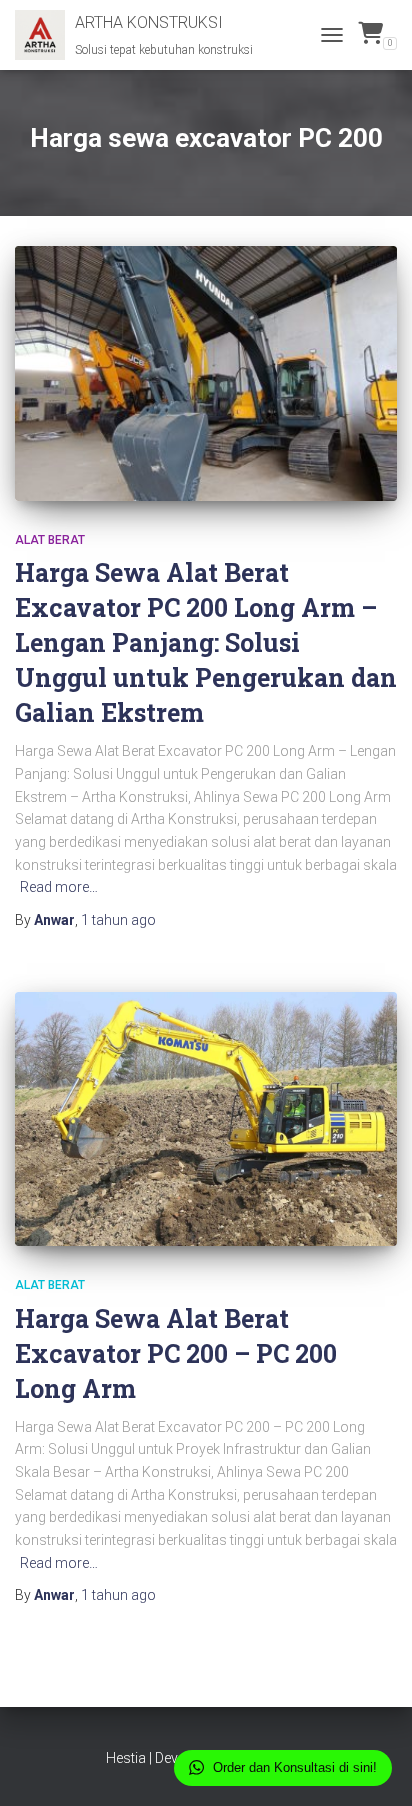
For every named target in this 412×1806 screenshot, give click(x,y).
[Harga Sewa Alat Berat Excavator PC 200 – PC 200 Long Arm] (206, 1119)
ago (118, 920)
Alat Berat (50, 540)
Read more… (59, 887)
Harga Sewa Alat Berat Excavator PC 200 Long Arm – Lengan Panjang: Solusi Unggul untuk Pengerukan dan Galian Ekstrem (206, 642)
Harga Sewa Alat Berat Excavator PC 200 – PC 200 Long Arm (176, 1353)
